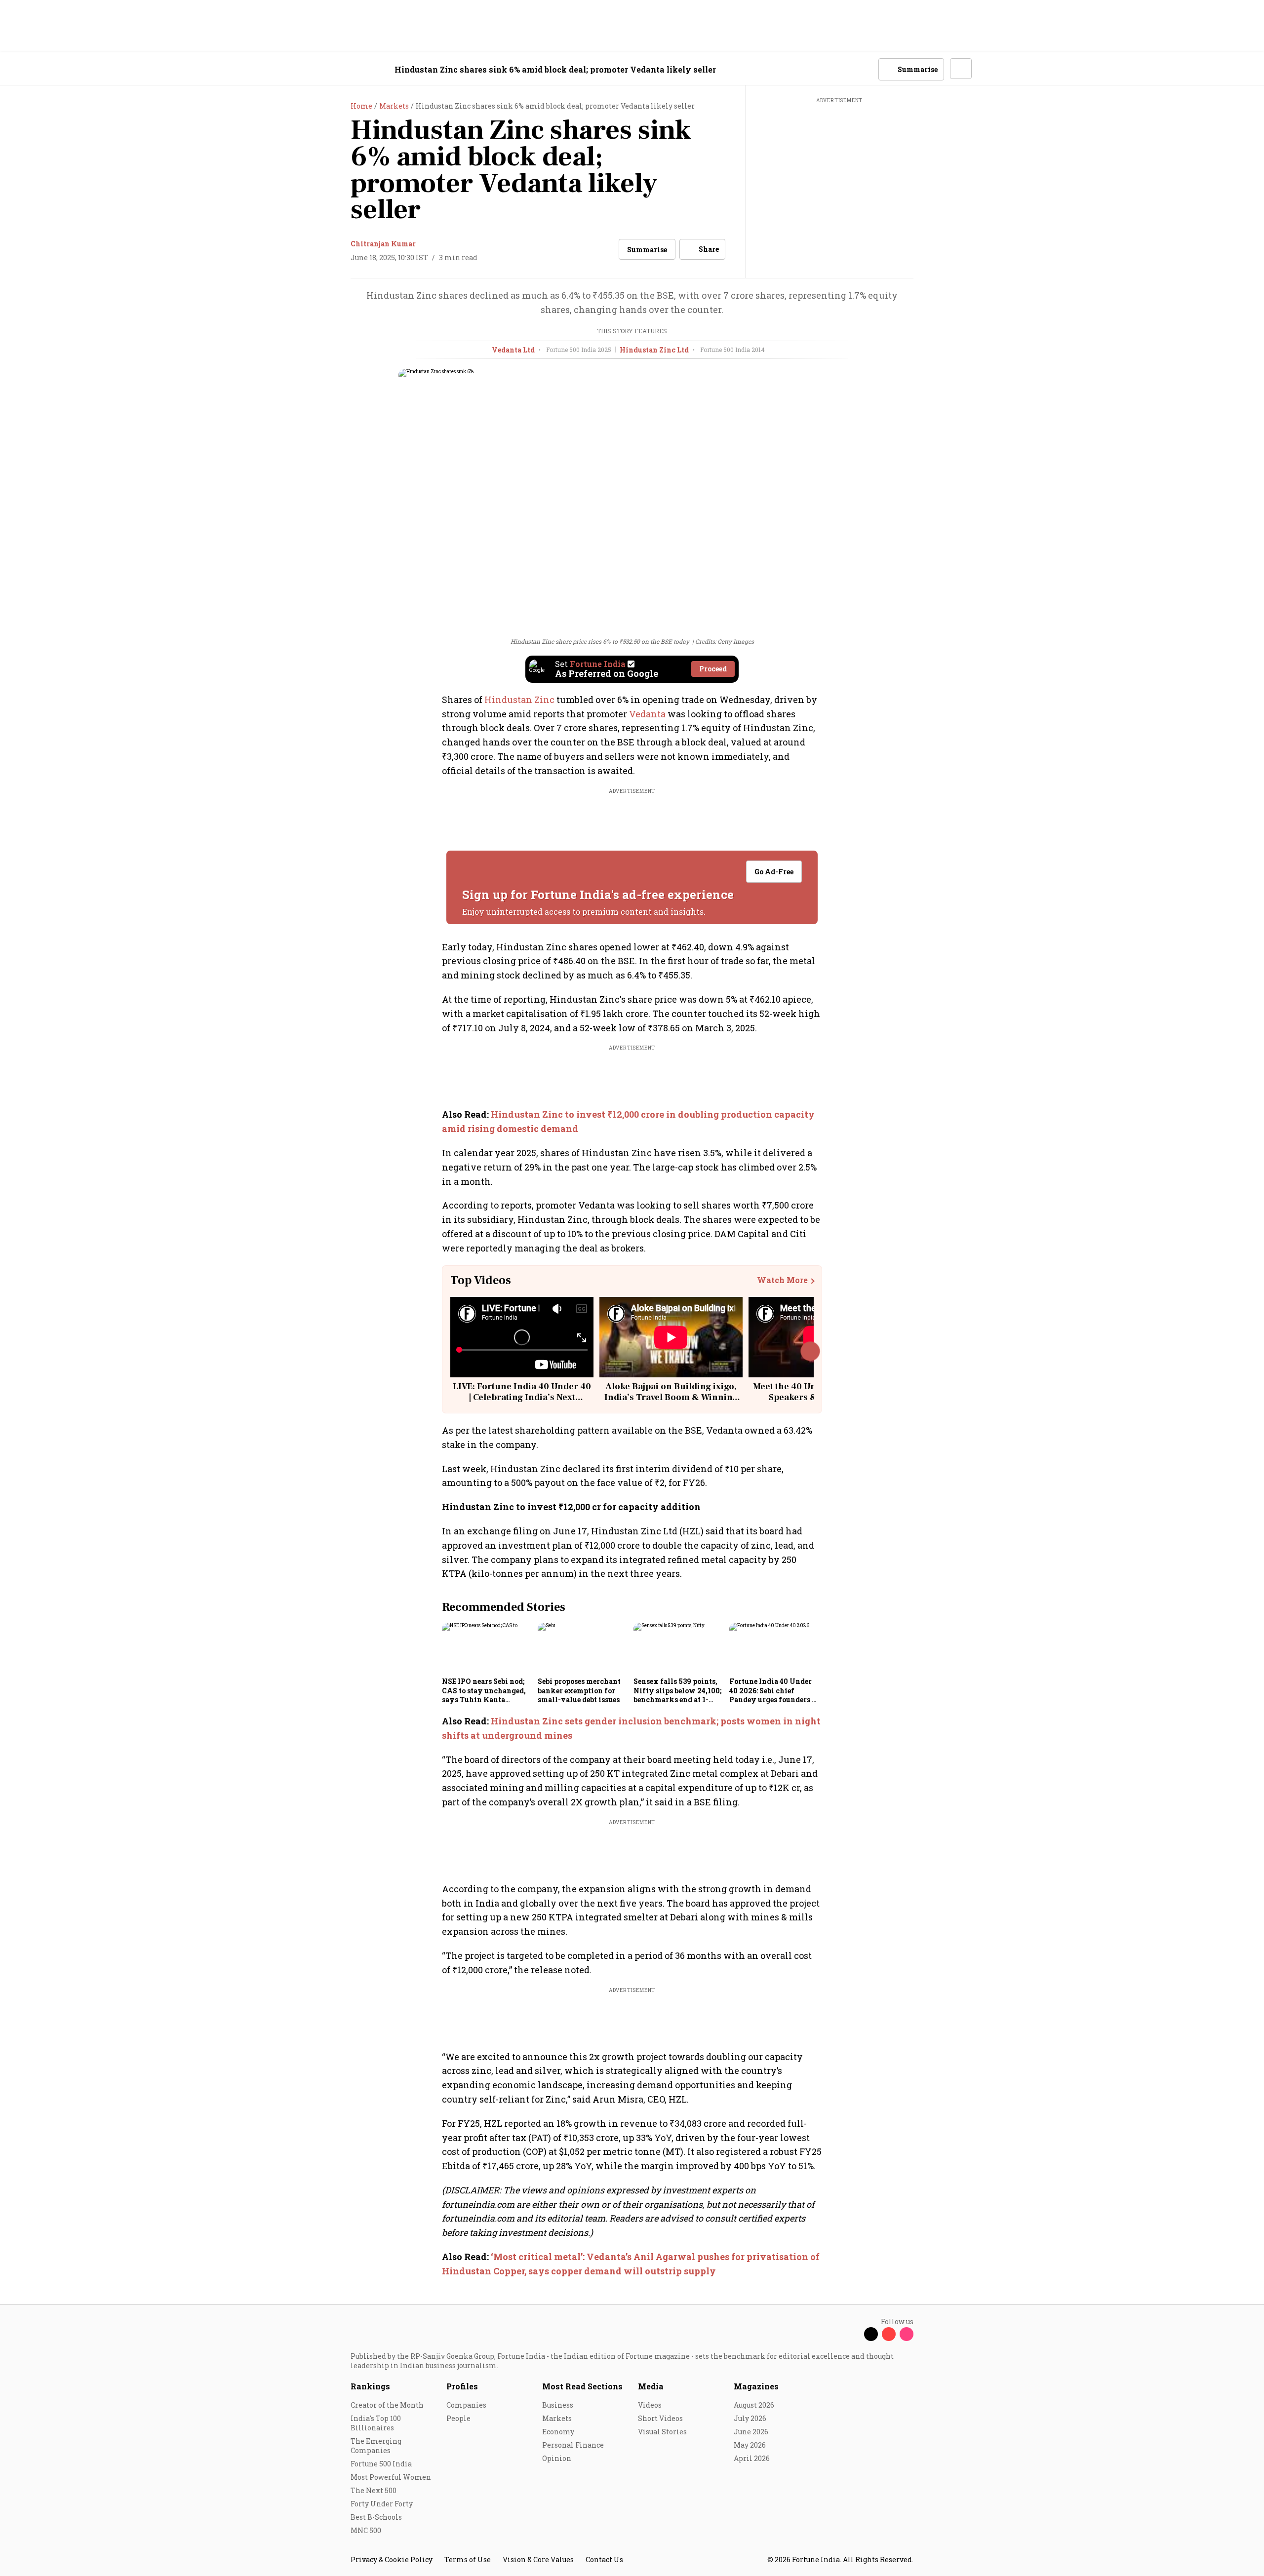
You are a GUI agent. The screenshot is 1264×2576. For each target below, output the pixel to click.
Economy (558, 2432)
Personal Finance (573, 2445)
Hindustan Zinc (519, 700)
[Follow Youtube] (889, 2334)
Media (651, 2386)
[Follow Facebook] (853, 2334)
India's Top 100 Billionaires (376, 2423)
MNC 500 (366, 2530)
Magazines (756, 2386)
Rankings (370, 2386)
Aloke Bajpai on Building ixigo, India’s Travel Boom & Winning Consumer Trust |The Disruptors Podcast (671, 1403)
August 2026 (754, 2405)
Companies (466, 2405)
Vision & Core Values (538, 2559)
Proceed (713, 669)
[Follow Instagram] (907, 2334)
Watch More (782, 1280)
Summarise (647, 250)
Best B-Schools (376, 2517)
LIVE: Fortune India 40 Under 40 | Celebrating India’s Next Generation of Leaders (522, 1397)
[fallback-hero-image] (487, 1648)
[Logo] (345, 69)
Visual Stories (662, 2432)
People (458, 2418)
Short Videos (660, 2418)
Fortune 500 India (381, 2464)
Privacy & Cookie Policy (392, 2559)
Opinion (557, 2458)
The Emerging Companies (376, 2446)
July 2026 (750, 2418)
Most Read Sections (582, 2386)
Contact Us (604, 2559)
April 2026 (752, 2458)
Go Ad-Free (774, 872)
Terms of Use (468, 2559)
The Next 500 (374, 2490)
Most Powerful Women (391, 2477)
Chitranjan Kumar (383, 244)
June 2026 (751, 2432)
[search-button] (865, 69)
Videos (650, 2405)
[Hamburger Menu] (298, 69)
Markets (557, 2418)
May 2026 (750, 2445)
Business (558, 2405)
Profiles (462, 2386)
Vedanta (648, 714)
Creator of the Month (387, 2405)
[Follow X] (871, 2334)
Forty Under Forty (382, 2504)
